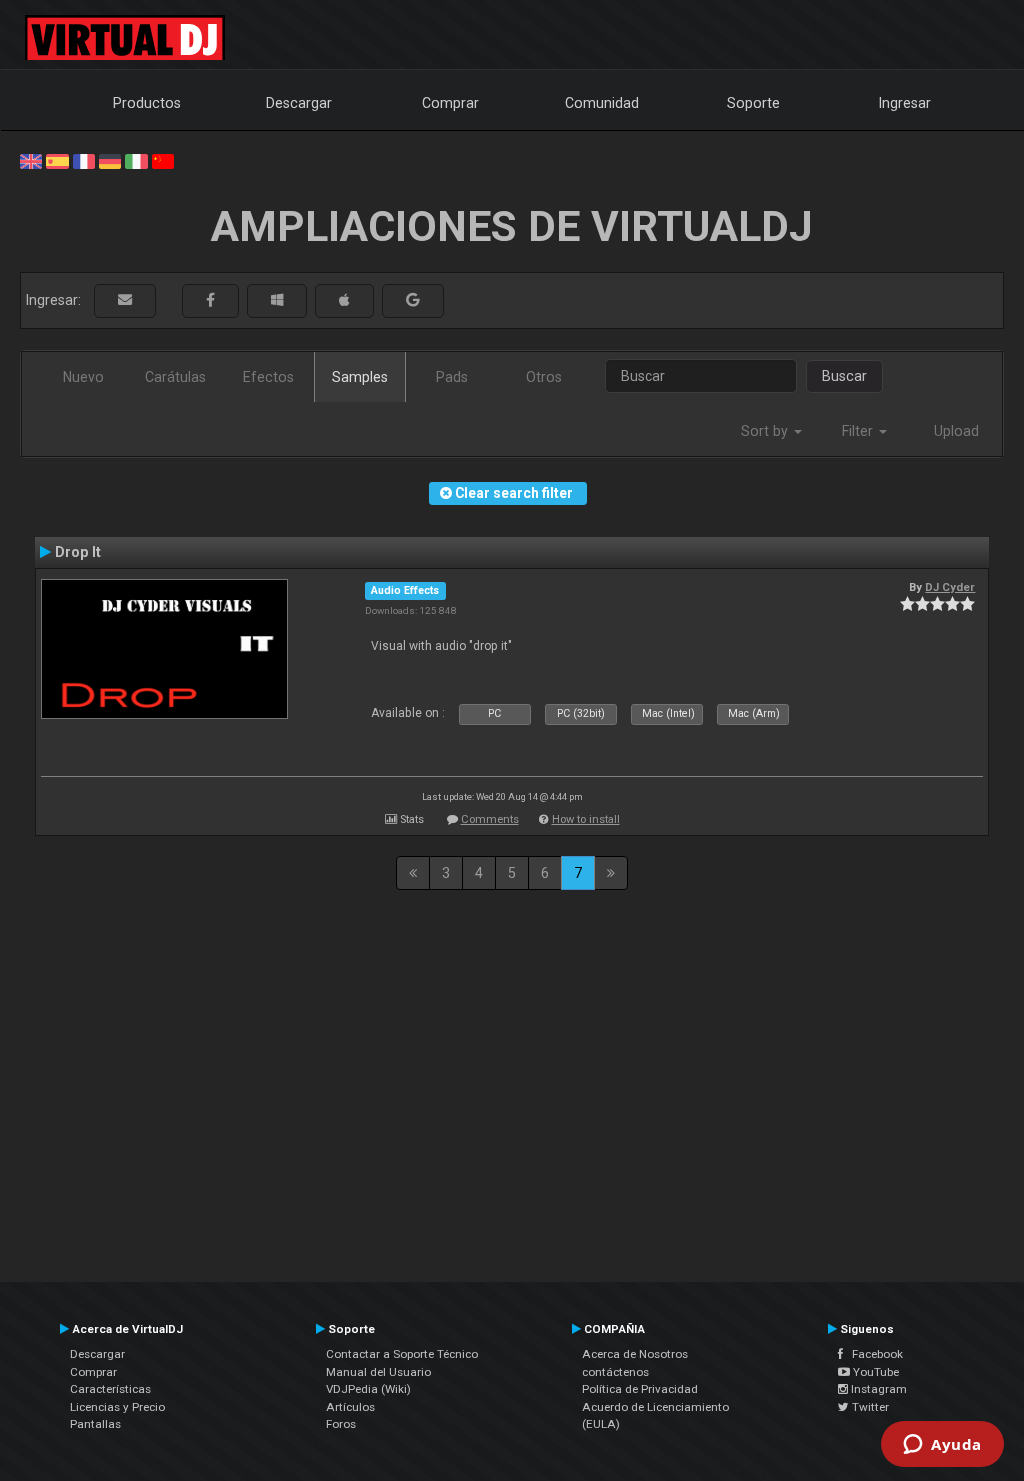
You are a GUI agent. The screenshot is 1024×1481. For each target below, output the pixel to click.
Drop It (78, 552)
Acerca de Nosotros (635, 1354)
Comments (490, 819)
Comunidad (602, 103)
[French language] (84, 160)
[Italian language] (136, 160)
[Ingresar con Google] (413, 300)
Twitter (869, 1407)
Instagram (877, 1389)
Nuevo (83, 377)
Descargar (299, 103)
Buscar (844, 376)
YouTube (874, 1372)
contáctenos (615, 1372)
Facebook (873, 1354)
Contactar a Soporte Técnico (402, 1354)
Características (110, 1389)
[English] (31, 160)
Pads (452, 377)
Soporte (753, 103)
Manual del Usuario (378, 1372)
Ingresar (905, 103)
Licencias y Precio (117, 1407)
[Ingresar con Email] (125, 300)
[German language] (110, 160)
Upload (956, 431)
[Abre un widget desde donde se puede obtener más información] (942, 1446)
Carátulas (175, 377)
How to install (586, 819)
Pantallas (95, 1424)
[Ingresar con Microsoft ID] (277, 300)
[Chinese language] (163, 160)
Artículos (350, 1407)
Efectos (268, 377)
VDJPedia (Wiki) (368, 1389)
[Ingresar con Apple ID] (344, 300)
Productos (147, 103)
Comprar (450, 103)
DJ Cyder (950, 587)
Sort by (766, 431)
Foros (341, 1424)
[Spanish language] (57, 160)
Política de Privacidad (640, 1389)
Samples (360, 377)
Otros (544, 377)
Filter (859, 431)
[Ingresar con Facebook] (210, 300)
